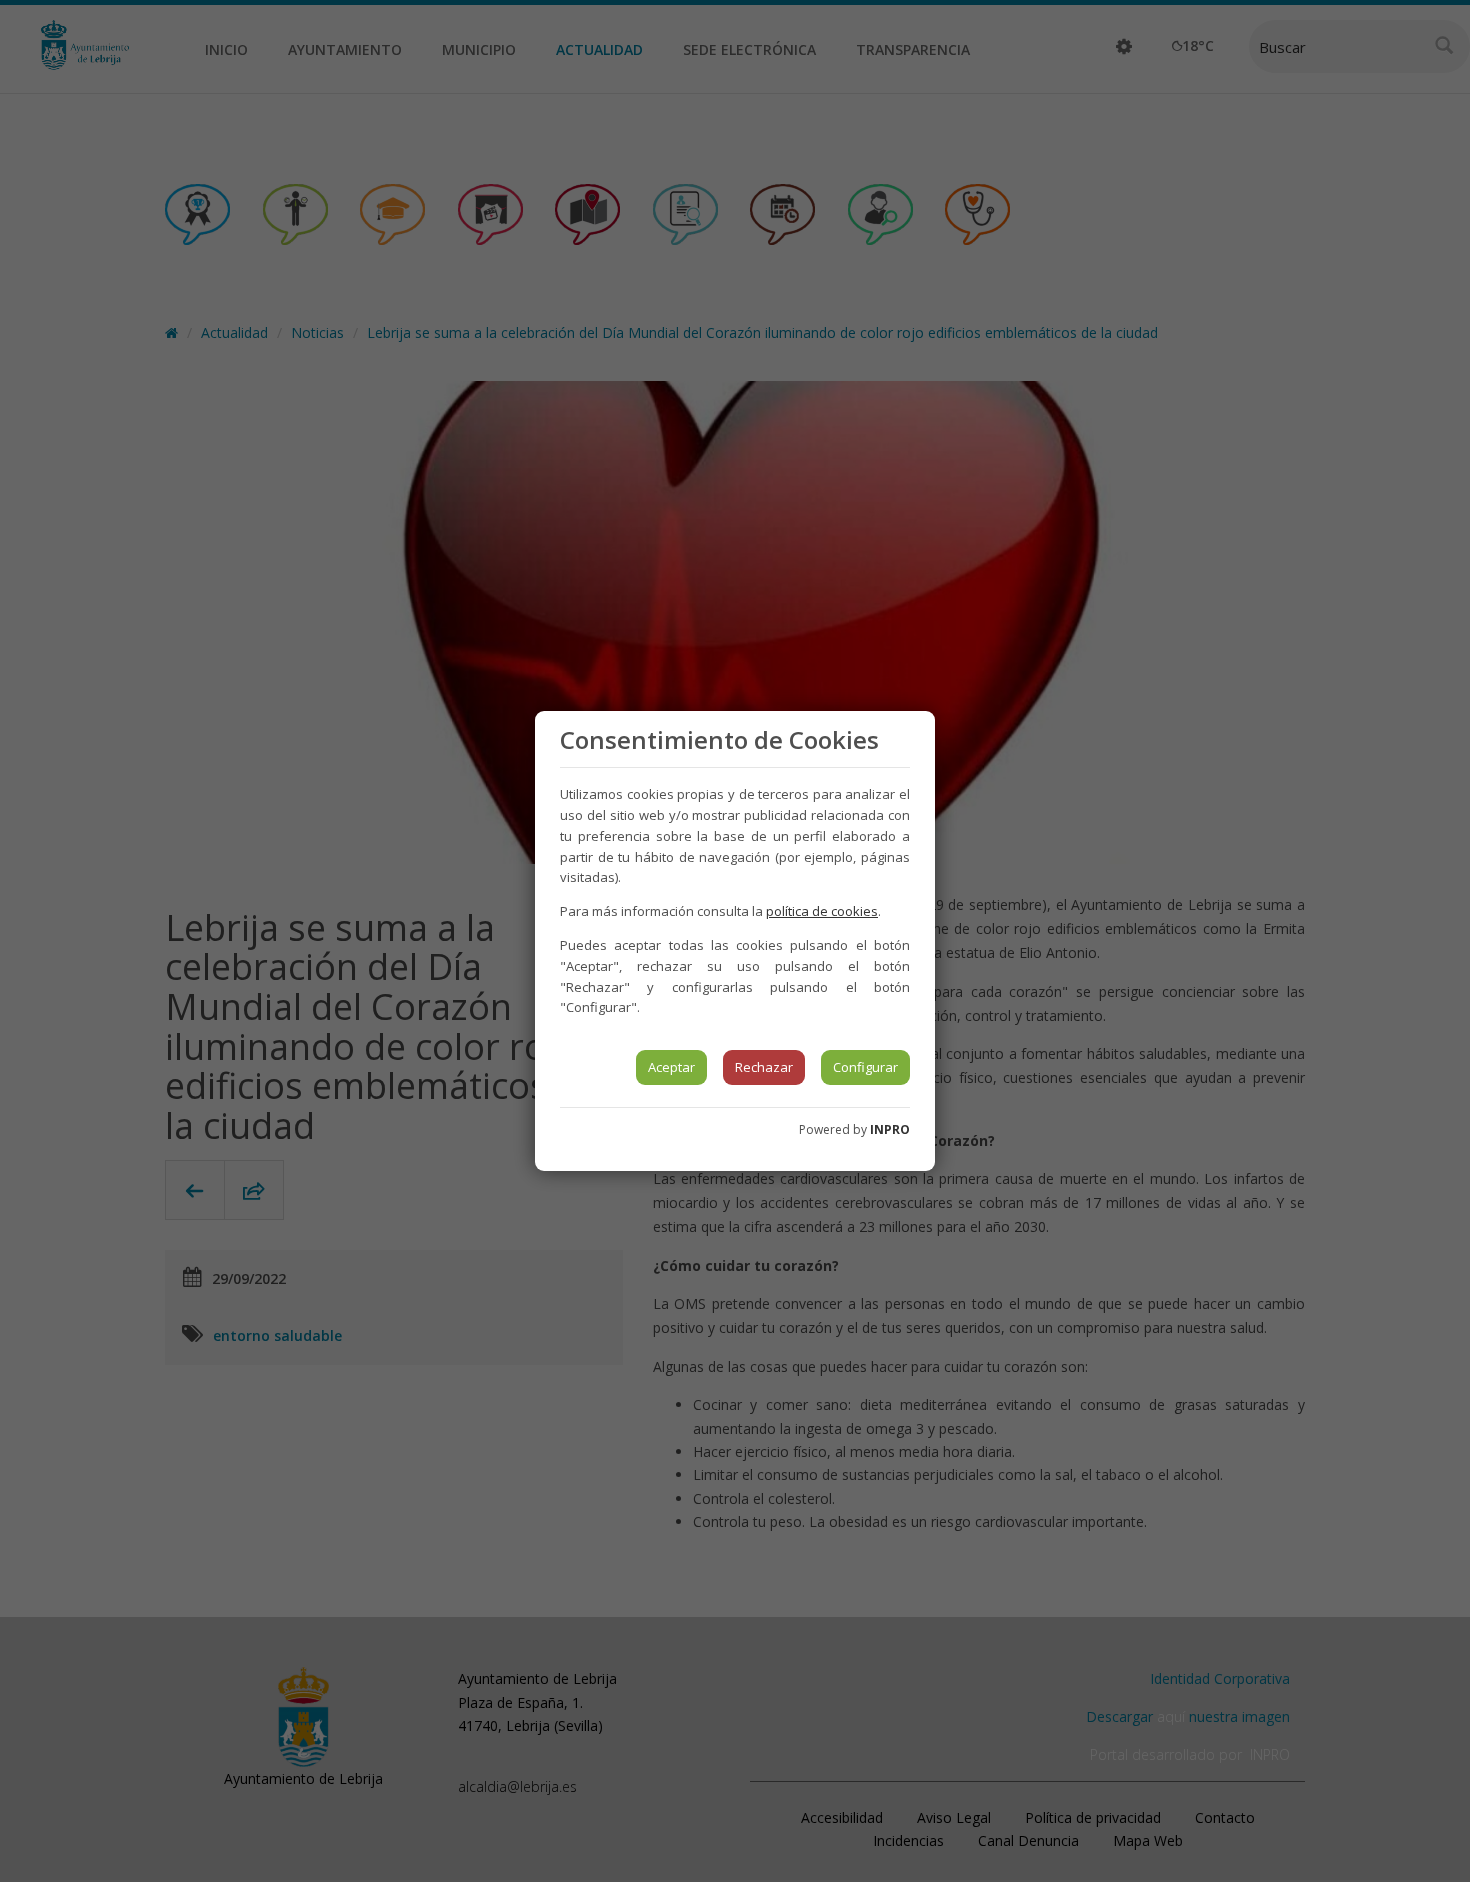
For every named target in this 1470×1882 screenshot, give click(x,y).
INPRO (890, 1129)
